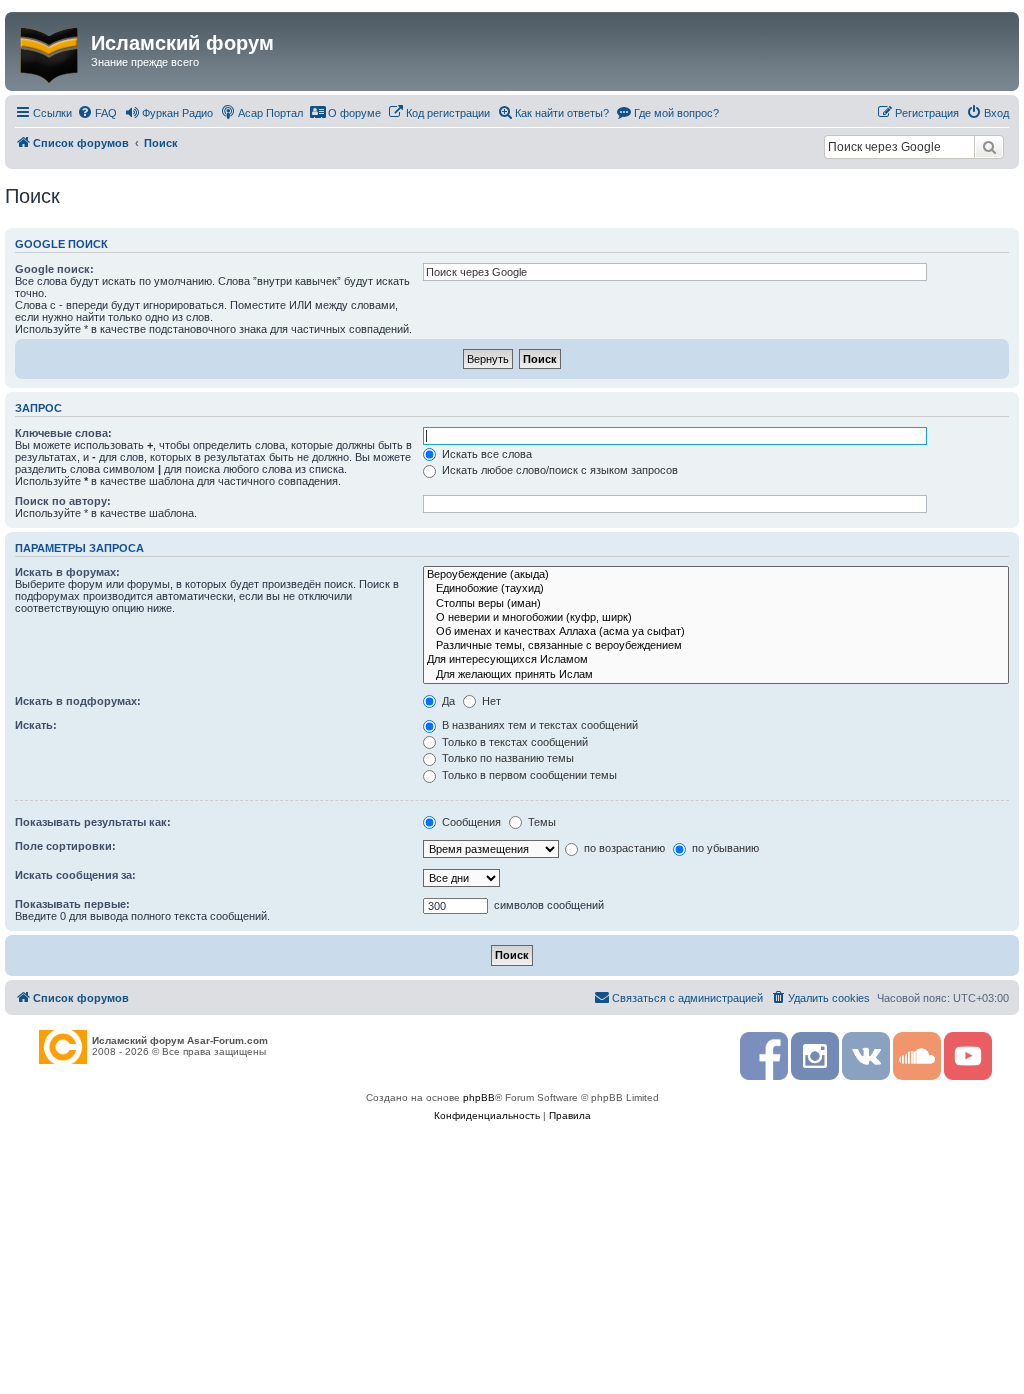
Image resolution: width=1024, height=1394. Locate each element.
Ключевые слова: (63, 433)
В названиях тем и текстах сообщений (538, 725)
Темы (540, 822)
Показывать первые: (72, 904)
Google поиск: (54, 269)
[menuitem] (97, 113)
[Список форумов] (50, 51)
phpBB (479, 1097)
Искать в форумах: (67, 572)
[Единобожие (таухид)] (716, 589)
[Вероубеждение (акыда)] (716, 575)
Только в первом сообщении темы (528, 775)
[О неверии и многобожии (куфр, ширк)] (716, 618)
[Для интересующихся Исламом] (716, 660)
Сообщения (470, 822)
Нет (490, 701)
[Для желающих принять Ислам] (716, 675)
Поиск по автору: (63, 501)
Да (447, 701)
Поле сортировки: (65, 846)
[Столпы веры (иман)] (716, 604)
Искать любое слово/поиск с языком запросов (558, 470)
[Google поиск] (989, 147)
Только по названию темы (506, 758)
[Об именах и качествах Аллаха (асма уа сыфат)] (716, 632)
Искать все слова (485, 454)
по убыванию (724, 848)
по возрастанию (623, 848)
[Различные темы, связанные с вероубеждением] (716, 646)
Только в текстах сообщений (513, 742)
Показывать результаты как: (93, 822)
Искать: (36, 725)
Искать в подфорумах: (78, 701)
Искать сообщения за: (75, 875)
